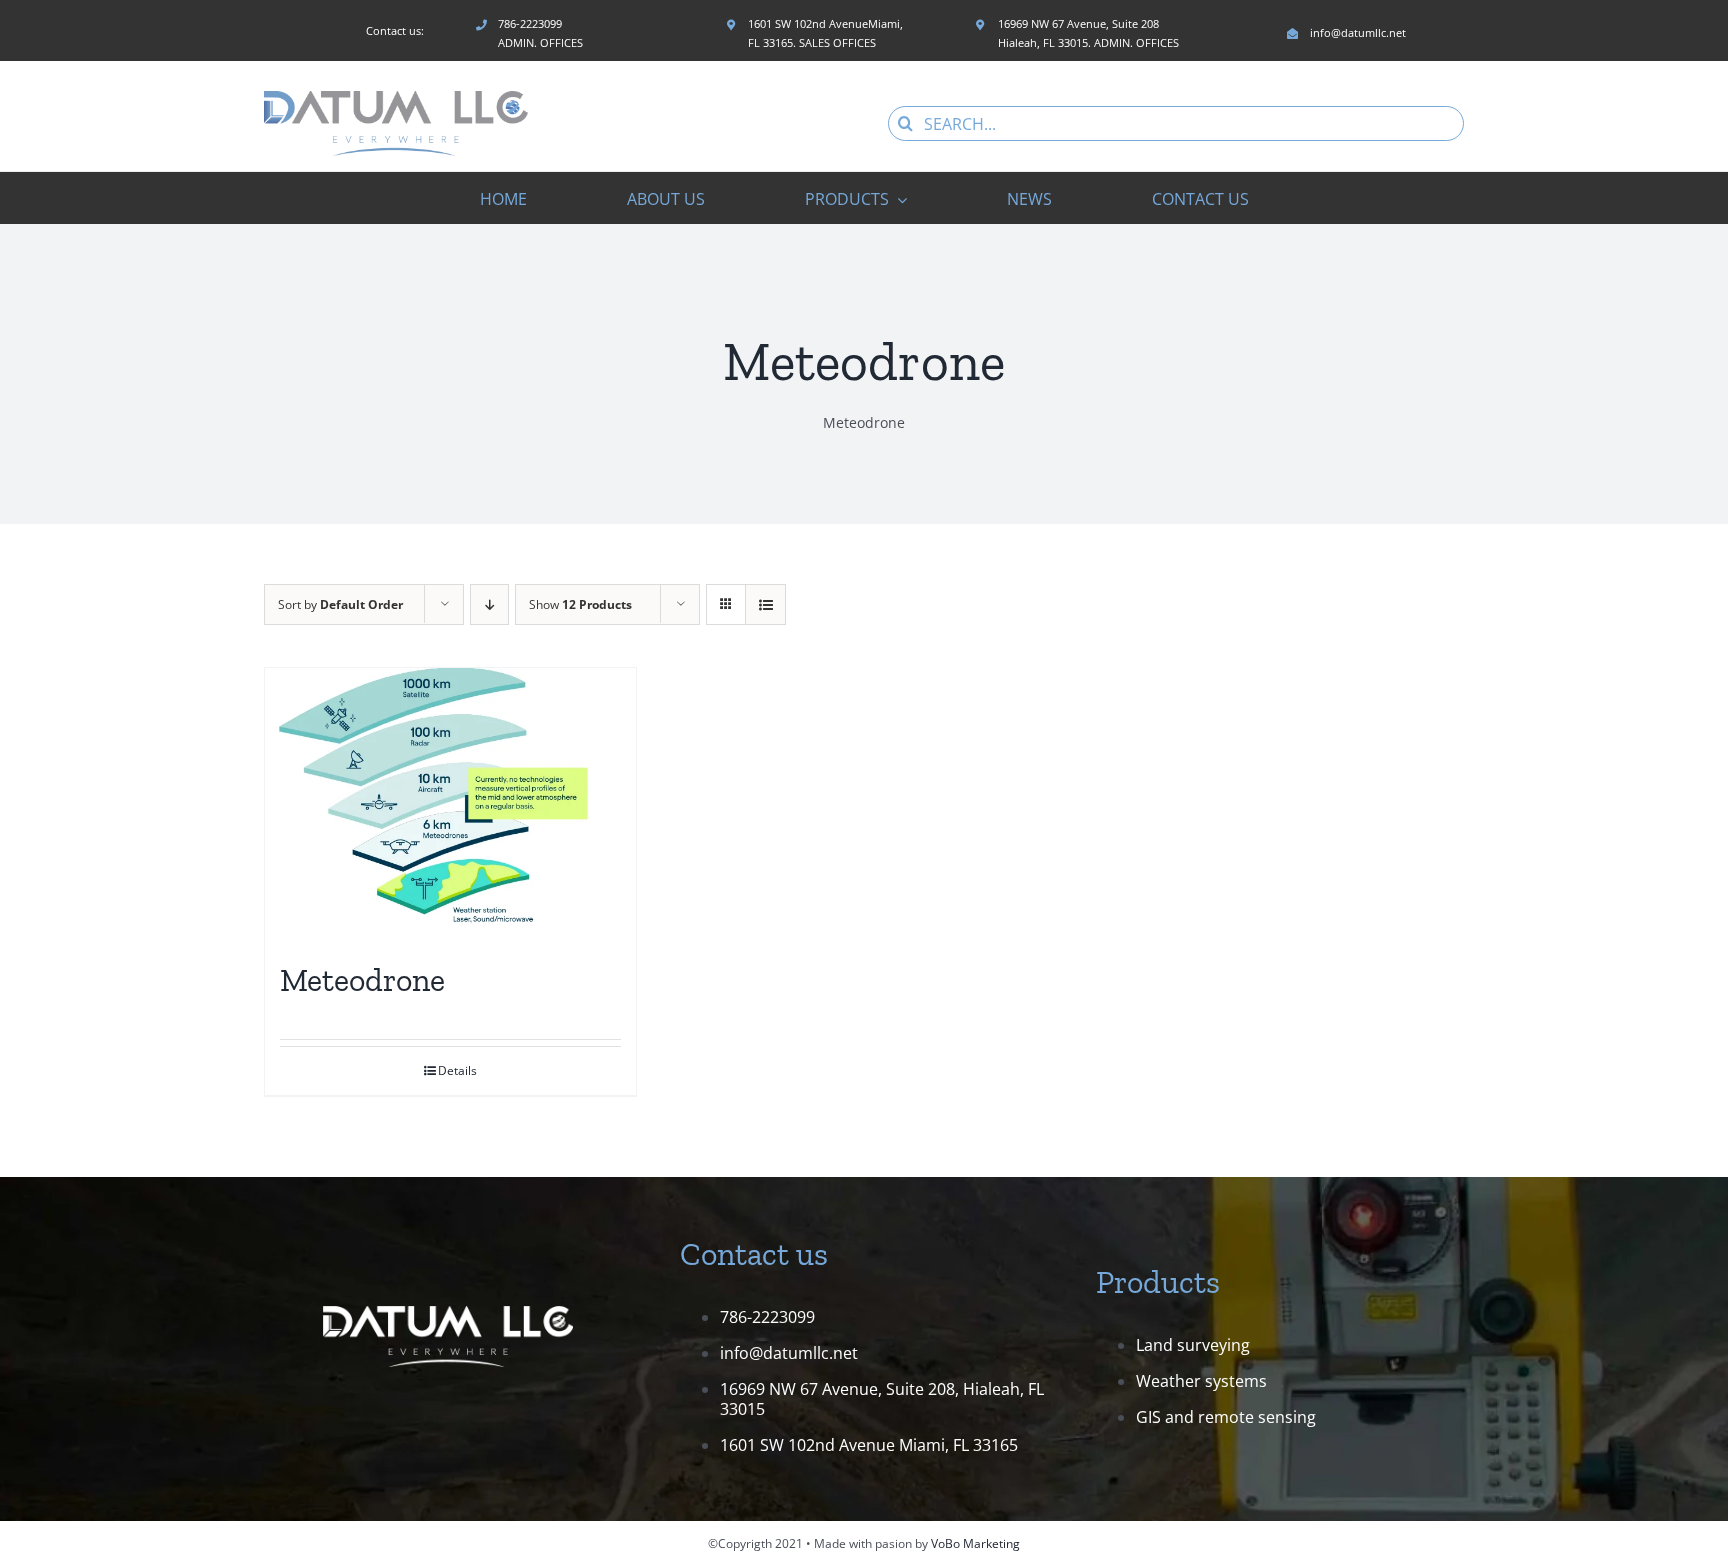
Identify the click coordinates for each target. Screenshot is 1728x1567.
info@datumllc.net (789, 1353)
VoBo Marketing (975, 1543)
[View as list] (765, 604)
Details (457, 1070)
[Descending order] (489, 604)
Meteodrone (362, 980)
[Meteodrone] (450, 804)
